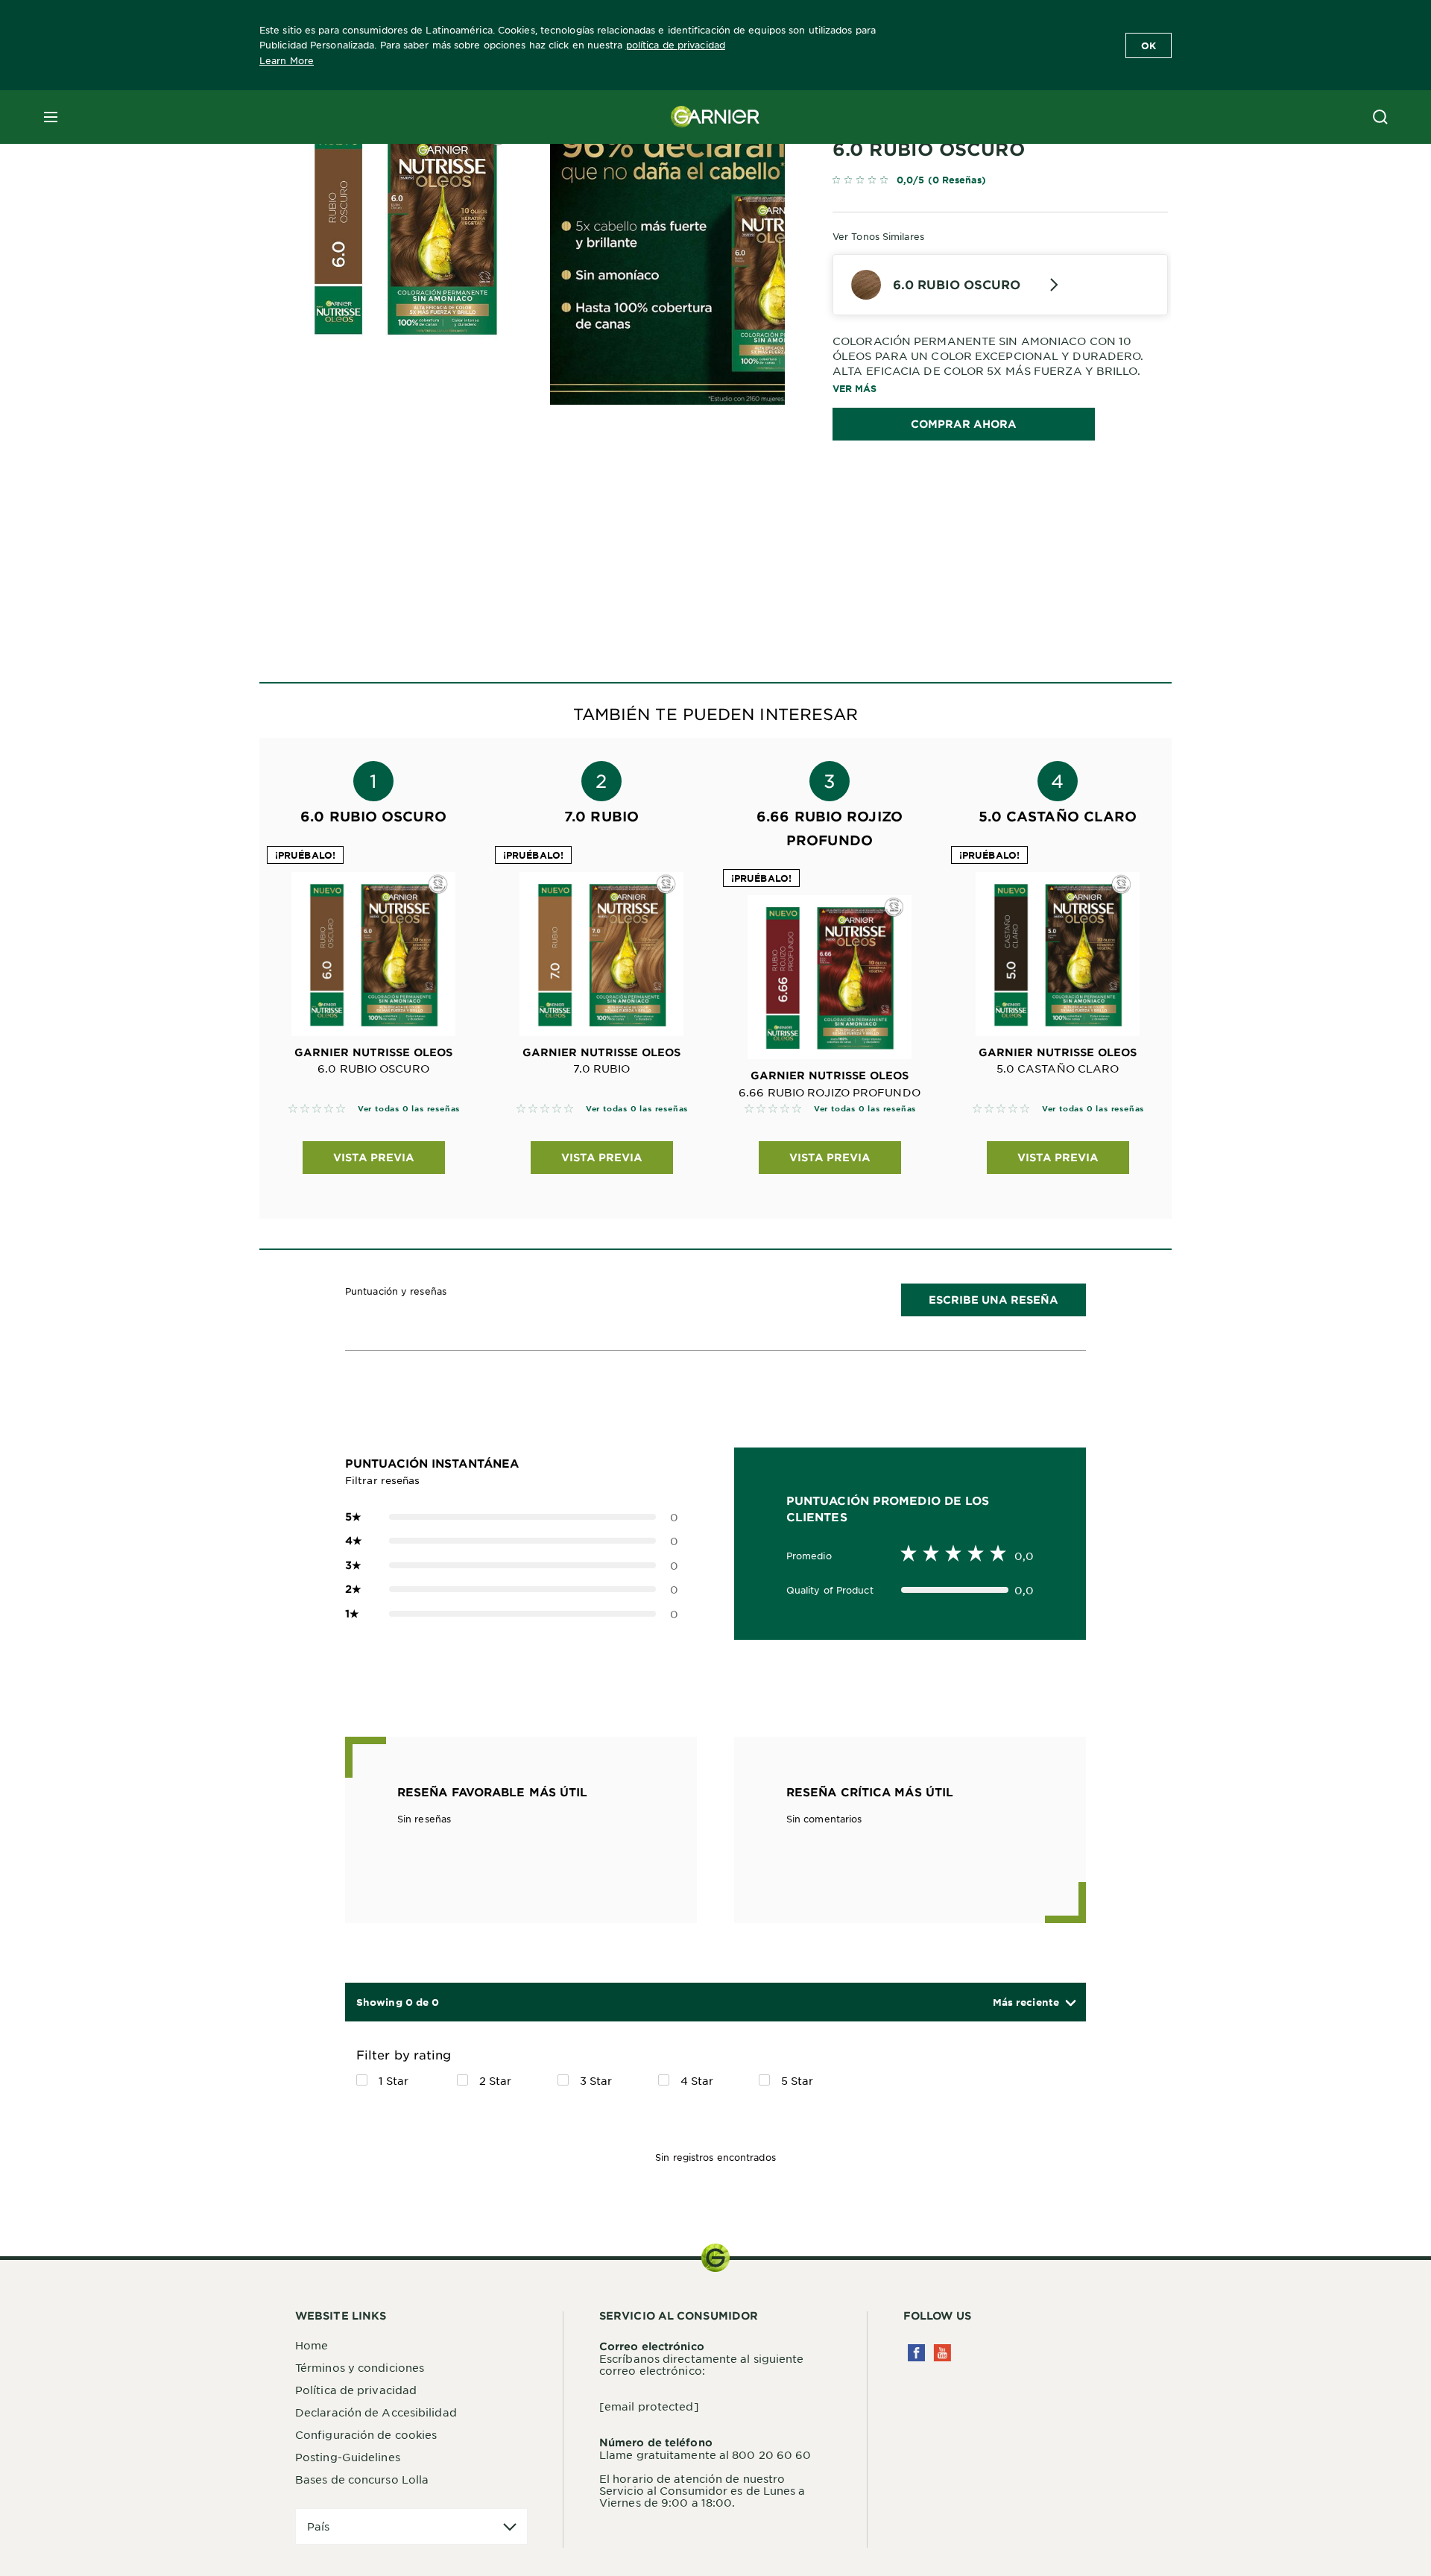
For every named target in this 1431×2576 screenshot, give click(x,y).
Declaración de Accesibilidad (376, 2412)
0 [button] (512, 1517)
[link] (1000, 183)
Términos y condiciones (360, 2367)
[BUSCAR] (1380, 117)
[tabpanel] (581, 518)
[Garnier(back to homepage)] (715, 117)
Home (312, 2345)
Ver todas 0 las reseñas (409, 1108)
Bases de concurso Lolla (362, 2479)
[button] (1034, 2002)
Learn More (287, 60)
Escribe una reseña (994, 1300)
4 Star (697, 2080)
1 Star (394, 2080)
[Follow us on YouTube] (942, 2353)
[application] (411, 2526)
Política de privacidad (356, 2390)
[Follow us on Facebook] (916, 2353)
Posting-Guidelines (348, 2457)
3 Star (596, 2080)
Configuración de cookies (366, 2434)
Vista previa (374, 1157)
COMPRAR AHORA (964, 424)
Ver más (855, 388)
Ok (1149, 45)
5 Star (797, 2080)
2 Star (496, 2080)
